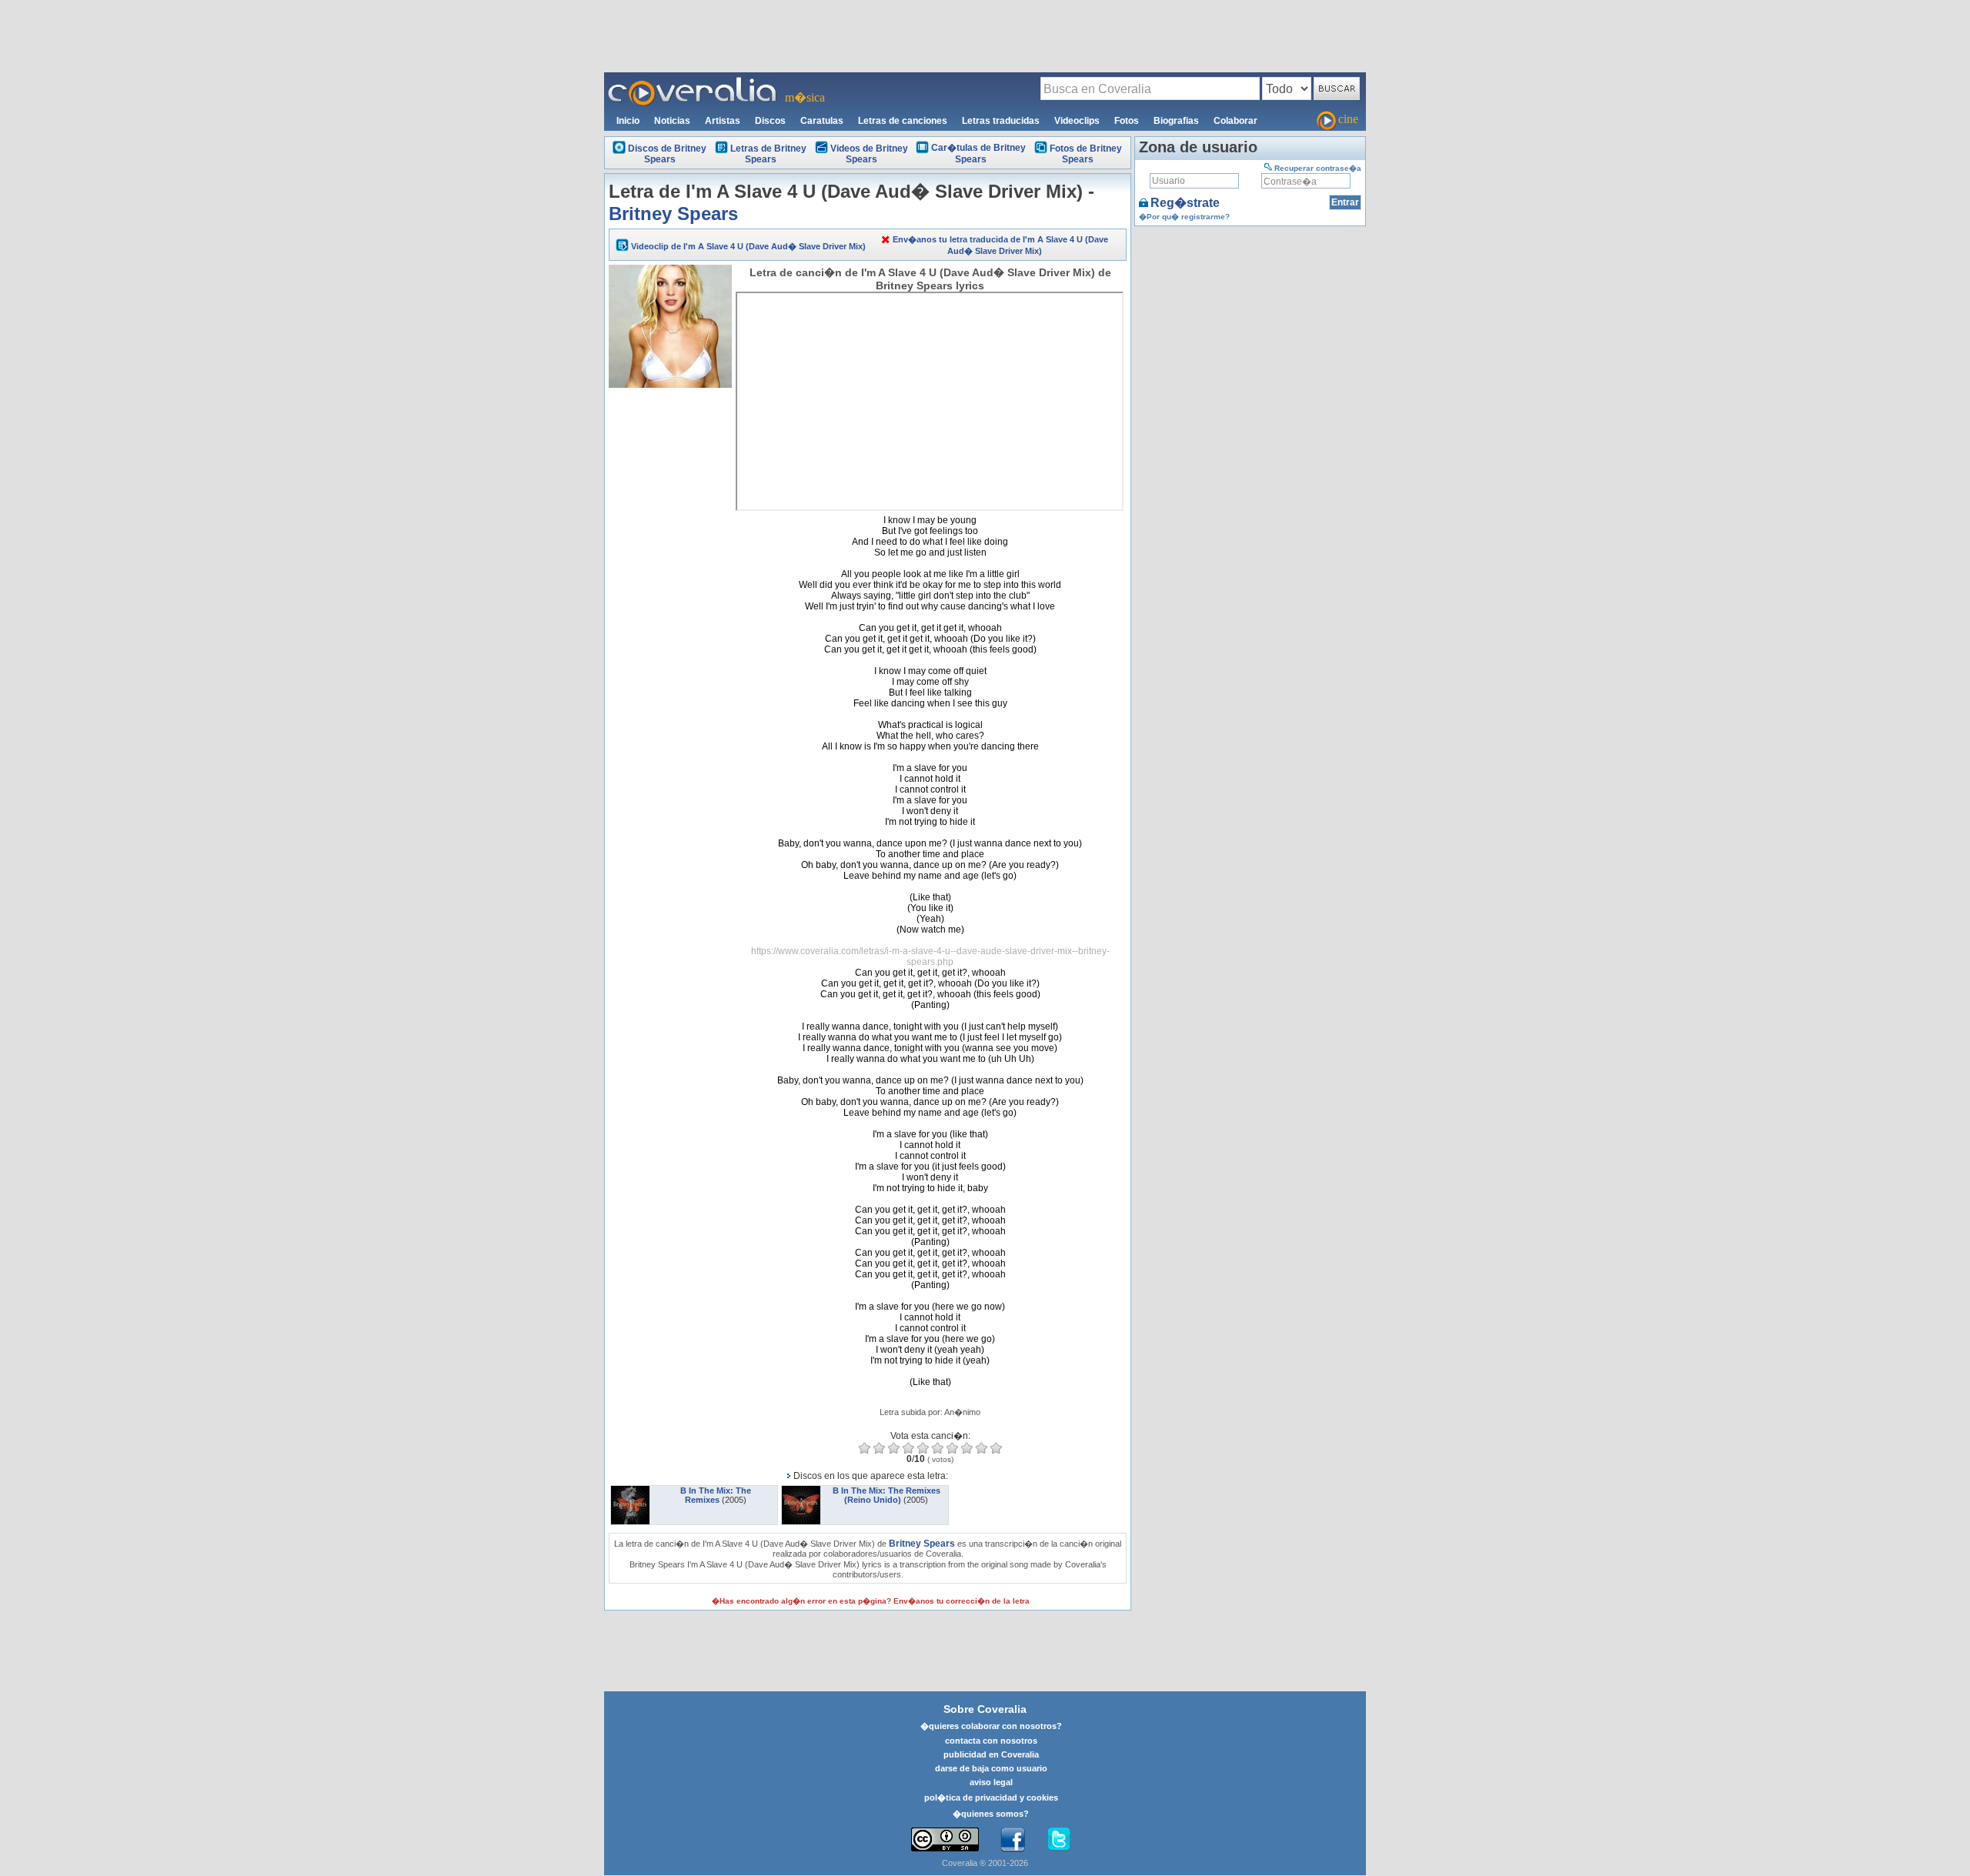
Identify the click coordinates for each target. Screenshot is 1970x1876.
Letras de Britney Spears (768, 154)
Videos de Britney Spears (869, 154)
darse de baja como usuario (991, 1768)
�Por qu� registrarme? (1184, 217)
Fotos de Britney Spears (1086, 154)
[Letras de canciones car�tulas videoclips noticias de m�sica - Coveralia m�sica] (693, 82)
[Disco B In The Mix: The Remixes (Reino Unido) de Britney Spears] (801, 1490)
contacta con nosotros (991, 1741)
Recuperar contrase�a (1318, 168)
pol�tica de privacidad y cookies (991, 1798)
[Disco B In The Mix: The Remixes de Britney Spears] (630, 1490)
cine (1348, 119)
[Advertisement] (985, 35)
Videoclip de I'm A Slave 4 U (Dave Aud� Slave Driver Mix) (748, 246)
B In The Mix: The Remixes (716, 1495)
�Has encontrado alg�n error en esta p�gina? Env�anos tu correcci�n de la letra (871, 1601)
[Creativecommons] (945, 1839)
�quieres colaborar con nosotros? (991, 1726)
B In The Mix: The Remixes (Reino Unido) (886, 1495)
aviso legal (991, 1782)
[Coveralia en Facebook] (1013, 1840)
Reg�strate (1185, 203)
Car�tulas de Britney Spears (978, 154)
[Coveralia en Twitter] (1059, 1840)
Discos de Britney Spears (667, 154)
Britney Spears (673, 214)
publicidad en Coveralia (991, 1754)
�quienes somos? (991, 1814)
